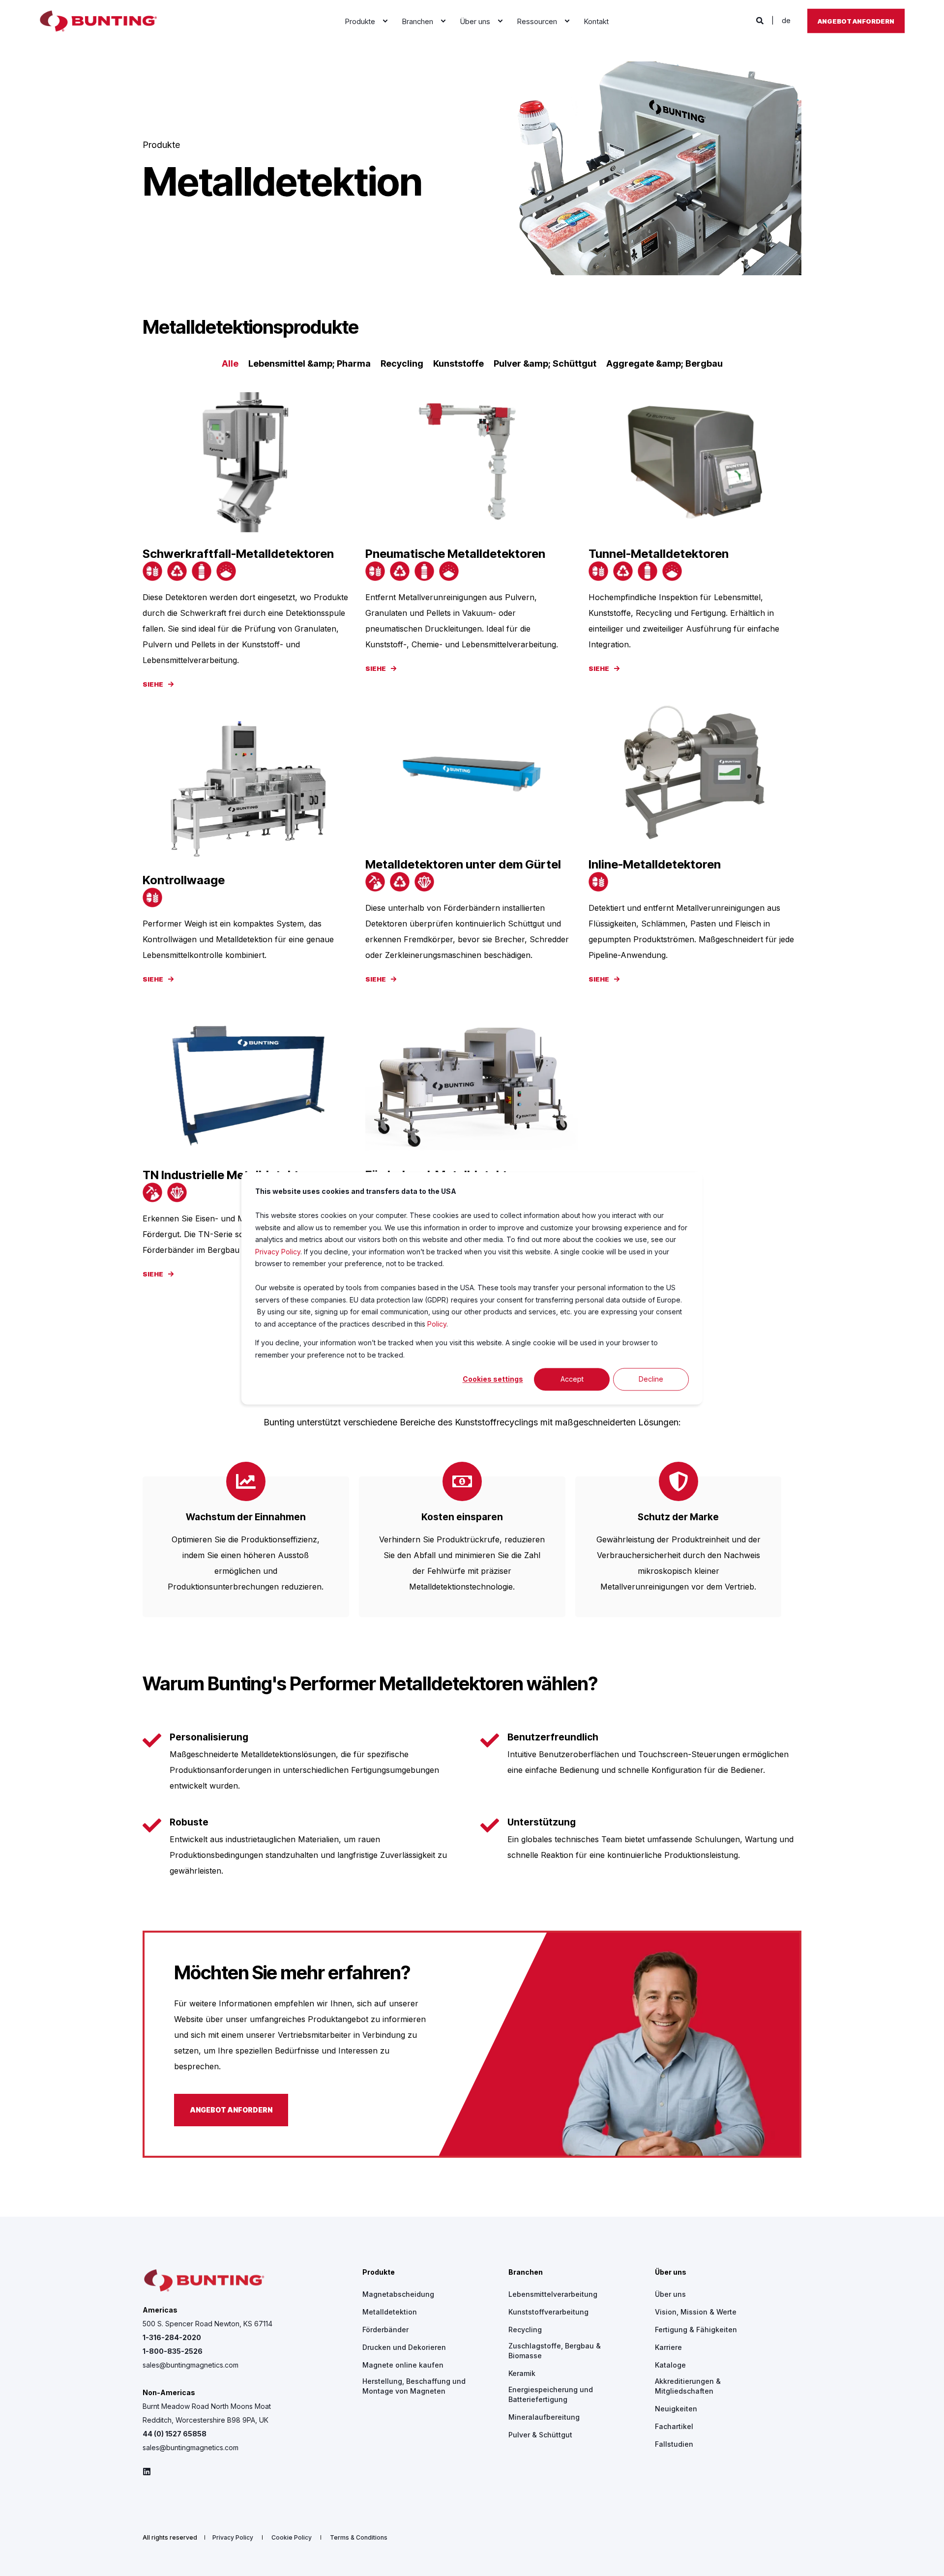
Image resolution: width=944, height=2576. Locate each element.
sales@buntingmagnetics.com (191, 2365)
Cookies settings (493, 1379)
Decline (651, 1379)
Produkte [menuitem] (379, 2272)
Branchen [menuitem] (526, 2272)
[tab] (235, 364)
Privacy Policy (278, 1251)
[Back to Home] (98, 21)
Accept (572, 1379)
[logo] (204, 2281)
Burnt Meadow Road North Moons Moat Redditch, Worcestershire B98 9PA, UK (207, 2413)
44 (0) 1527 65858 (175, 2434)
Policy (437, 1323)
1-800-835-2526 (173, 2351)
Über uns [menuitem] (671, 2272)
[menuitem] (385, 21)
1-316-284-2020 (172, 2337)
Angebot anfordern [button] (856, 21)
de (786, 20)
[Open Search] (761, 20)
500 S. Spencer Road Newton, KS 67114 (207, 2324)
